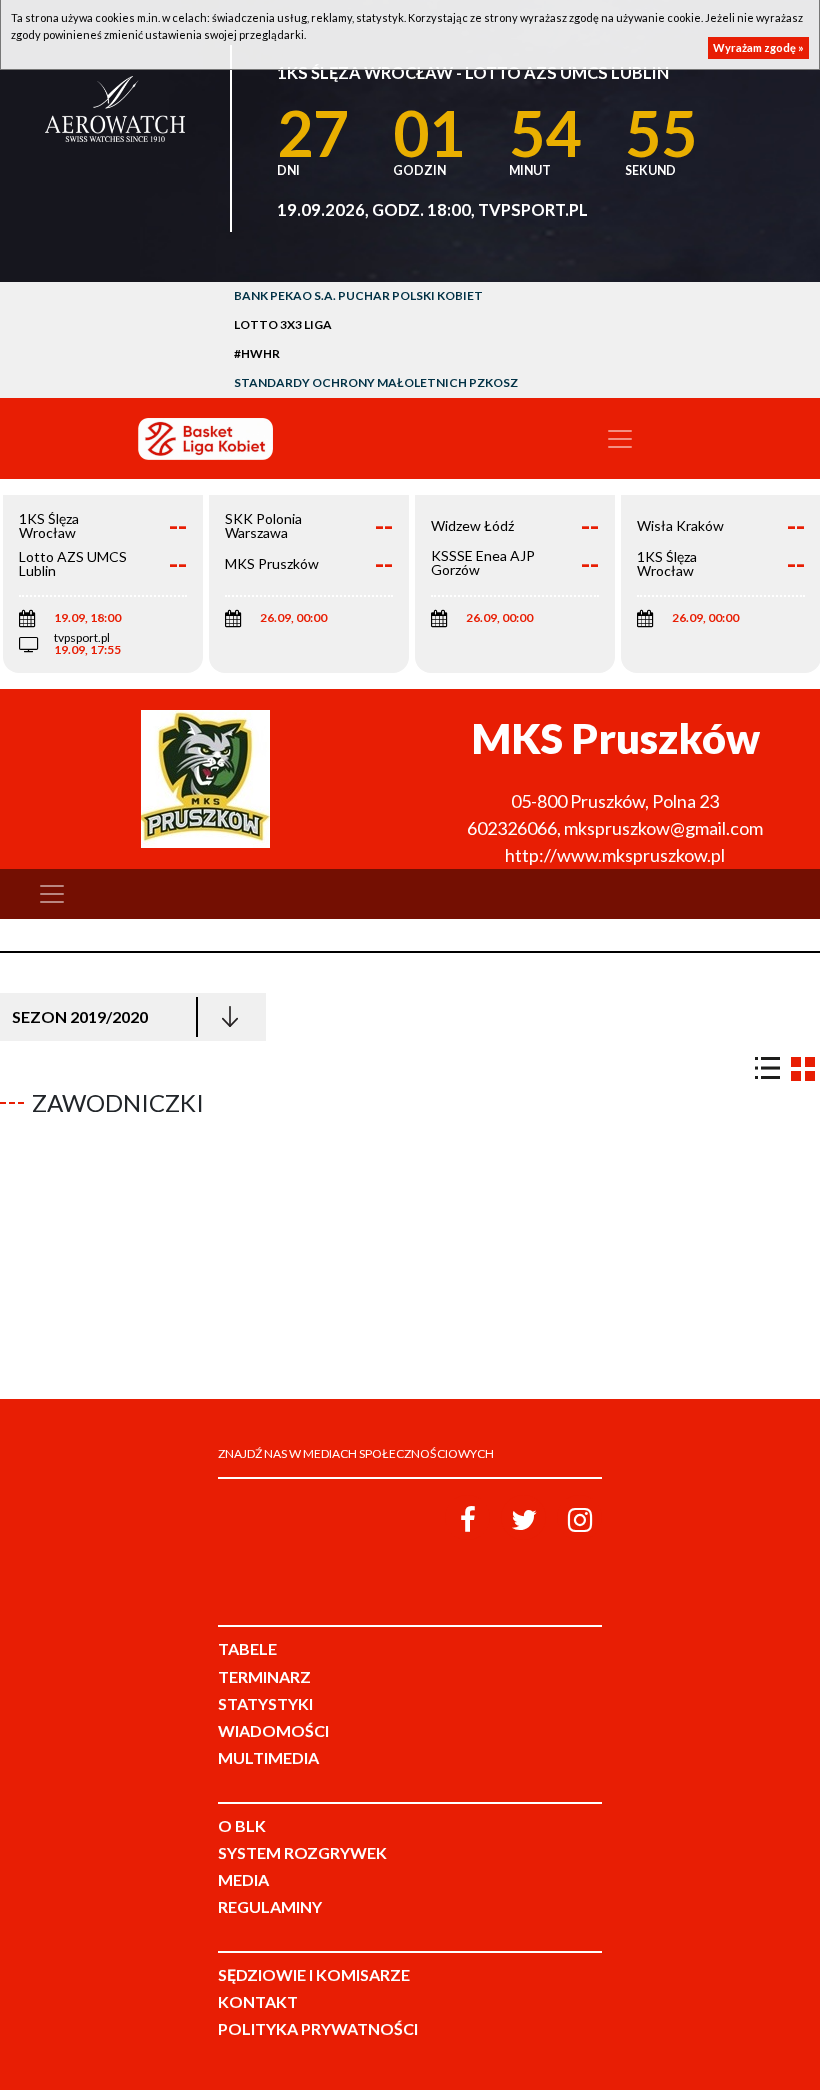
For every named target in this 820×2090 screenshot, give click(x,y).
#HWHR (257, 353)
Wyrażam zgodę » (758, 47)
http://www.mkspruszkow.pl (615, 855)
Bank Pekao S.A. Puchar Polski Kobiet (358, 295)
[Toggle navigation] (620, 439)
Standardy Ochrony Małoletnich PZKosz (376, 382)
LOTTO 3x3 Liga (283, 324)
